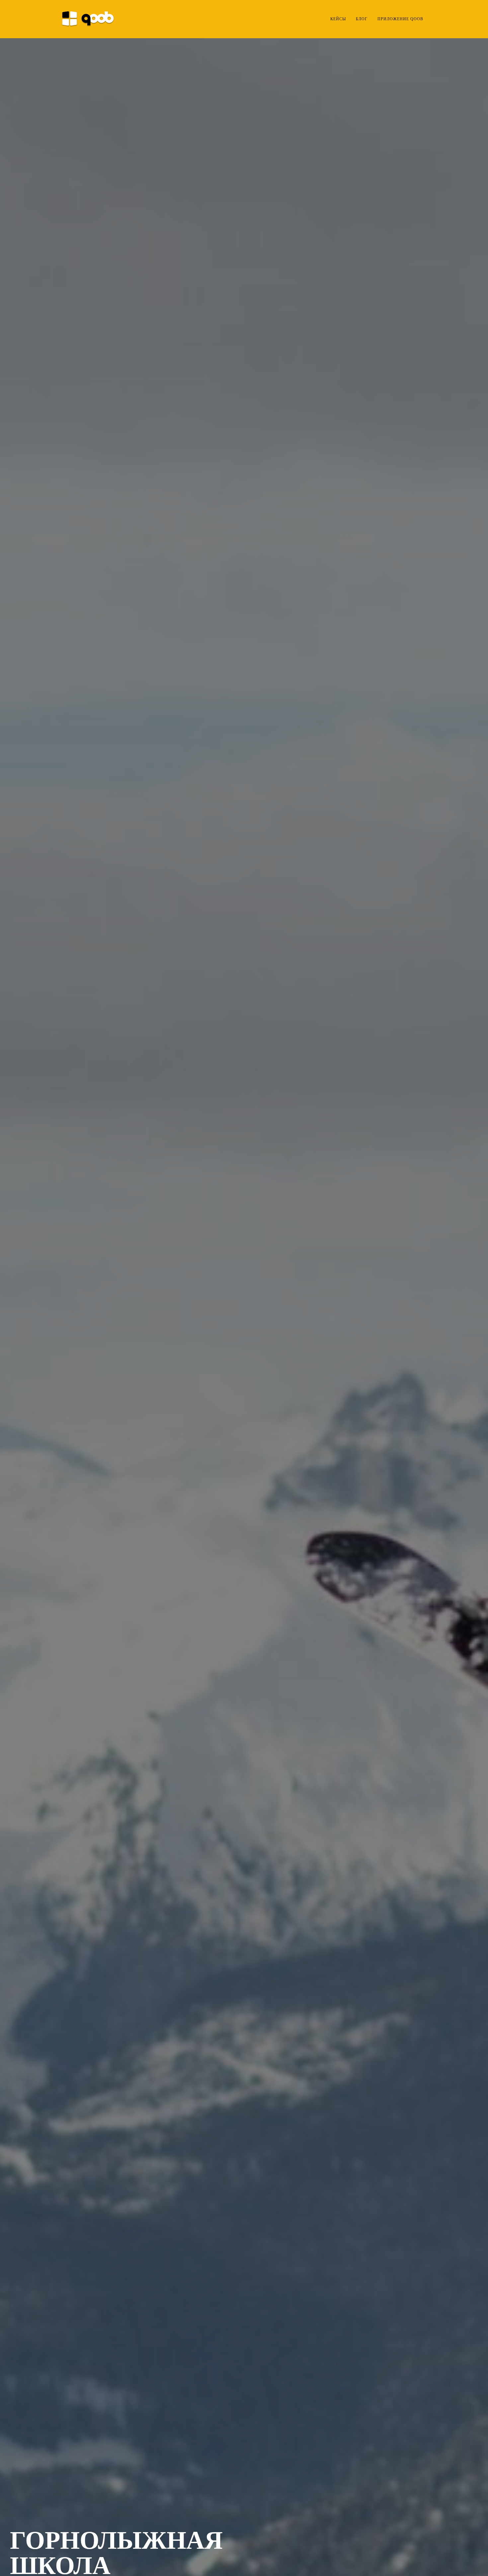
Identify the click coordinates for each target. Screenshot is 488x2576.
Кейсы (338, 19)
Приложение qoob (400, 19)
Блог (362, 19)
